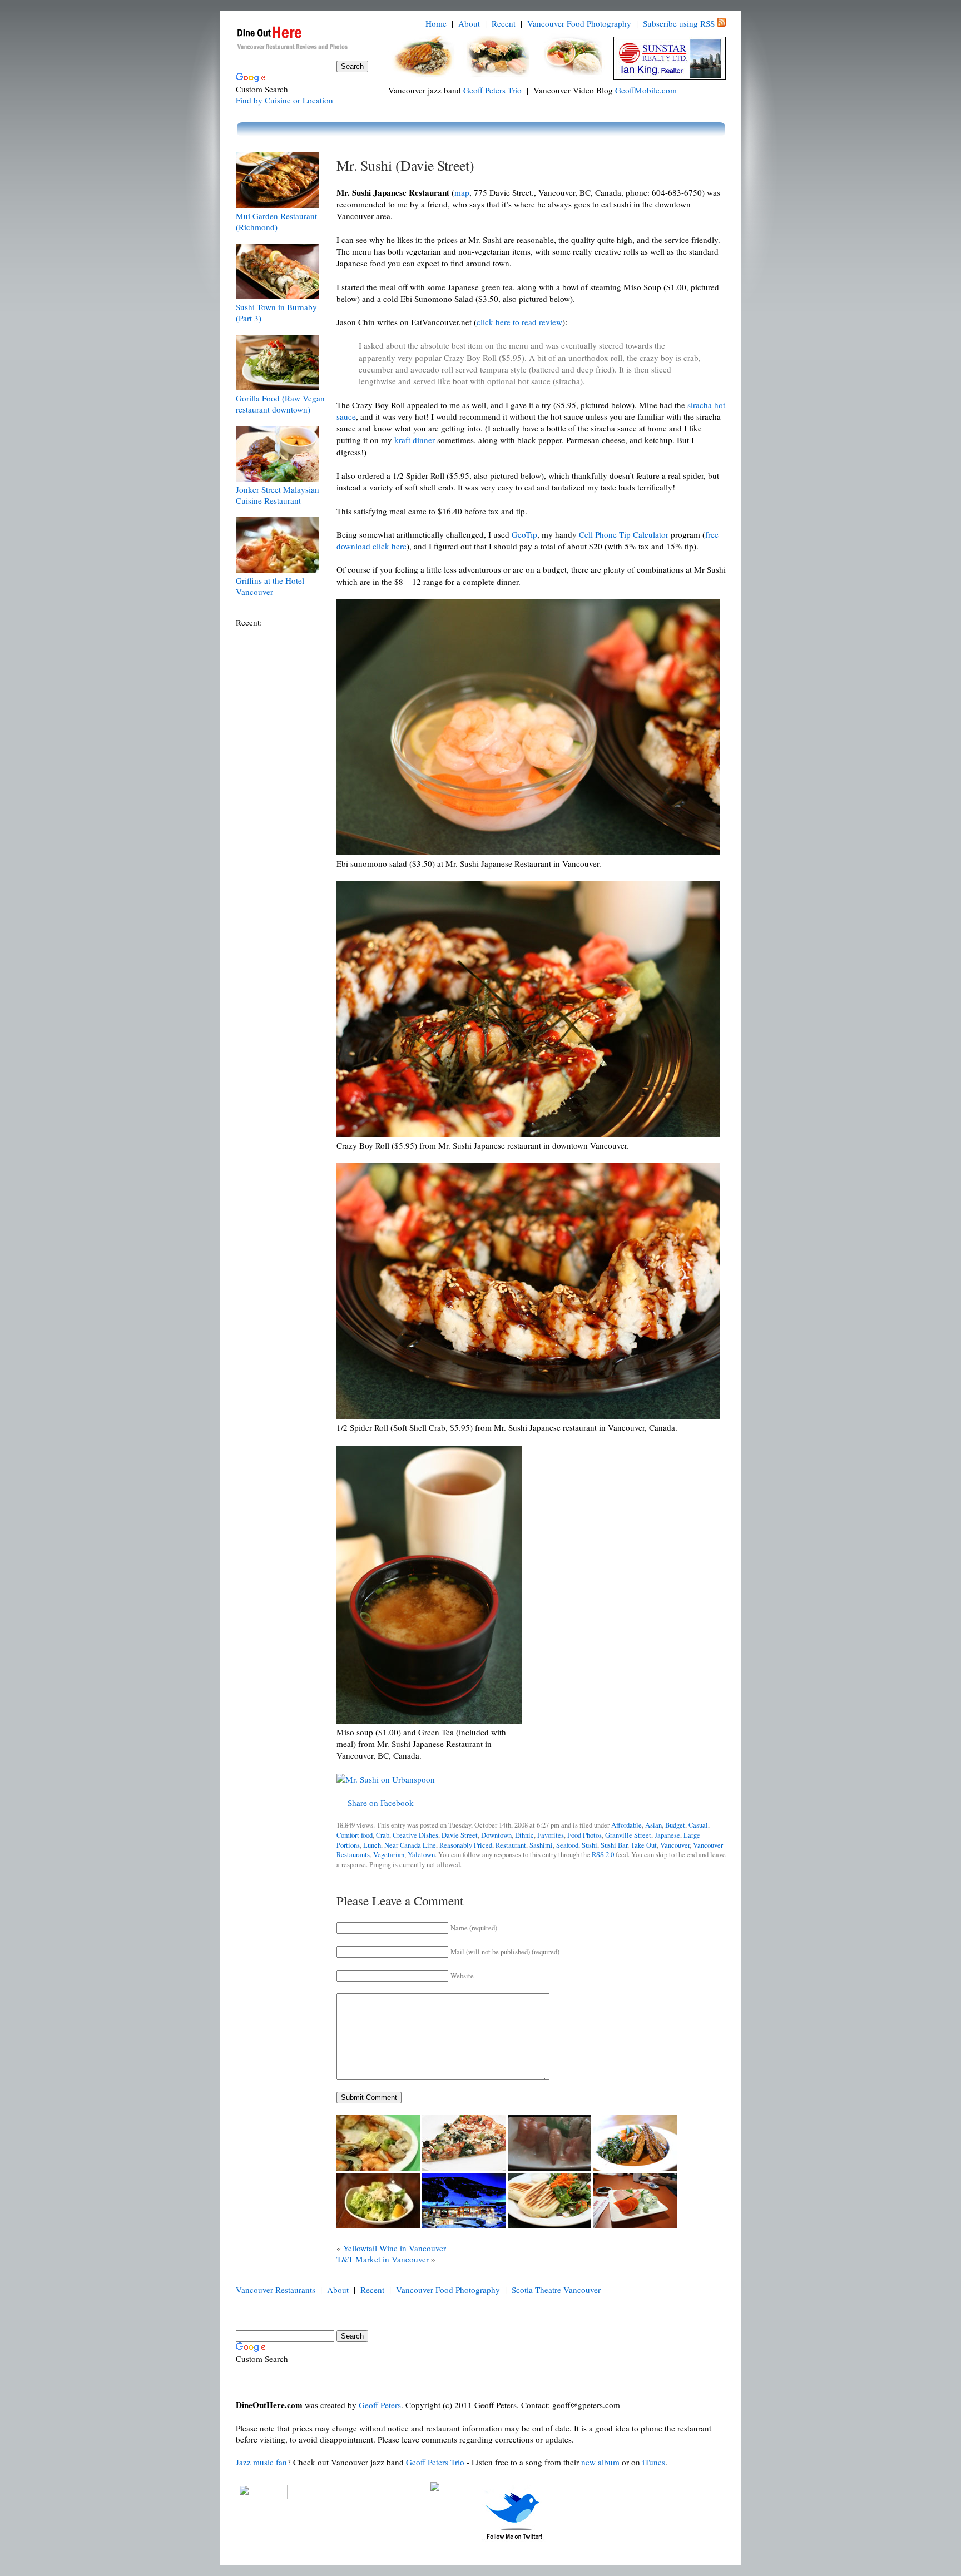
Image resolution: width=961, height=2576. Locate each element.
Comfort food (355, 1835)
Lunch (372, 1845)
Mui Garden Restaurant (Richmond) (276, 221)
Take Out (644, 1845)
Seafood (567, 1845)
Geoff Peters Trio (492, 90)
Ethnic (524, 1835)
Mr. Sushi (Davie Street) (405, 165)
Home (436, 23)
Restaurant (511, 1845)
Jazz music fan (261, 2462)
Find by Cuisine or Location (284, 100)
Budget (675, 1825)
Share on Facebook (381, 1803)
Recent (504, 23)
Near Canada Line (410, 1845)
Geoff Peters (380, 2405)
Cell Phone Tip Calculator (624, 534)
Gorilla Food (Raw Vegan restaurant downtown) (280, 404)
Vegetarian (389, 1855)
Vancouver (675, 1845)
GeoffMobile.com (646, 90)
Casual (698, 1825)
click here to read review (519, 322)
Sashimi (541, 1845)
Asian (653, 1825)
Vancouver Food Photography (579, 23)
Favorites (551, 1835)
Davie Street (460, 1835)
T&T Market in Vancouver (383, 2259)
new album (600, 2462)
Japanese (667, 1835)
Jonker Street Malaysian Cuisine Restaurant (278, 495)
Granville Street (628, 1835)
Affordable (626, 1825)
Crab (383, 1835)
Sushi (590, 1845)
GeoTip (524, 534)
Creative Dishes (415, 1835)
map (462, 192)
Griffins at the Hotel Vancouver (270, 586)
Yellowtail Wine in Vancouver (395, 2248)
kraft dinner (415, 440)
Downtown (496, 1835)
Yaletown (421, 1855)
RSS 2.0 (603, 1855)
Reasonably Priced (466, 1845)
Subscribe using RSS (679, 23)
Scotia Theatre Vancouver (556, 2290)
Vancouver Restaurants (276, 2290)
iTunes (654, 2462)
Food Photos (584, 1835)
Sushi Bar (614, 1845)
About (469, 23)
